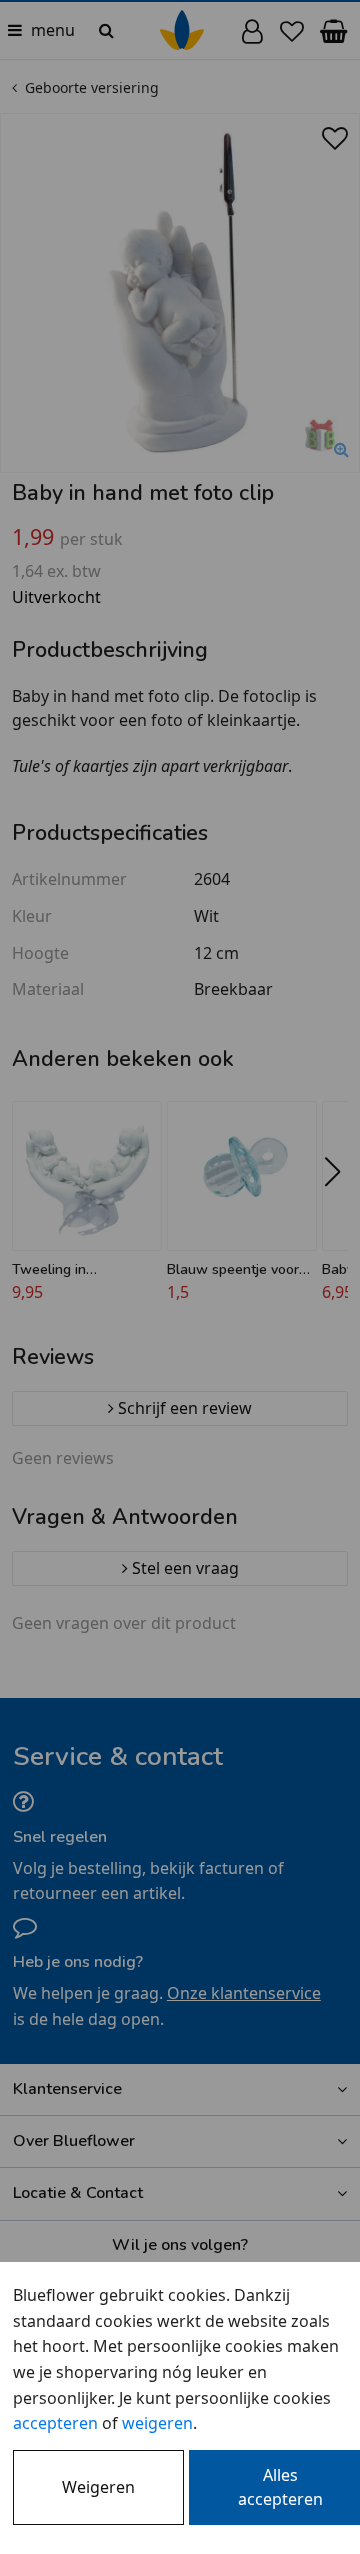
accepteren (55, 2423)
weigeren (157, 2423)
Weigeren (98, 2487)
